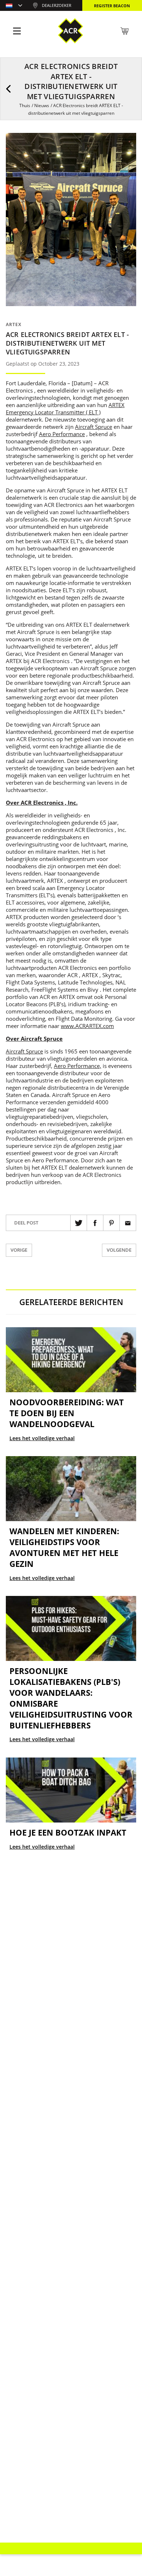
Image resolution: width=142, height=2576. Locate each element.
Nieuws (42, 105)
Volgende (119, 1250)
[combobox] (14, 6)
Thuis (25, 105)
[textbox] (14, 6)
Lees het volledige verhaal (42, 1438)
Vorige (19, 1250)
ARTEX (14, 324)
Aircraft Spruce (94, 427)
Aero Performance (62, 434)
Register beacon (112, 6)
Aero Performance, (78, 1066)
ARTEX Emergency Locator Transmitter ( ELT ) (65, 409)
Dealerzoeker (57, 5)
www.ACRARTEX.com (87, 1026)
